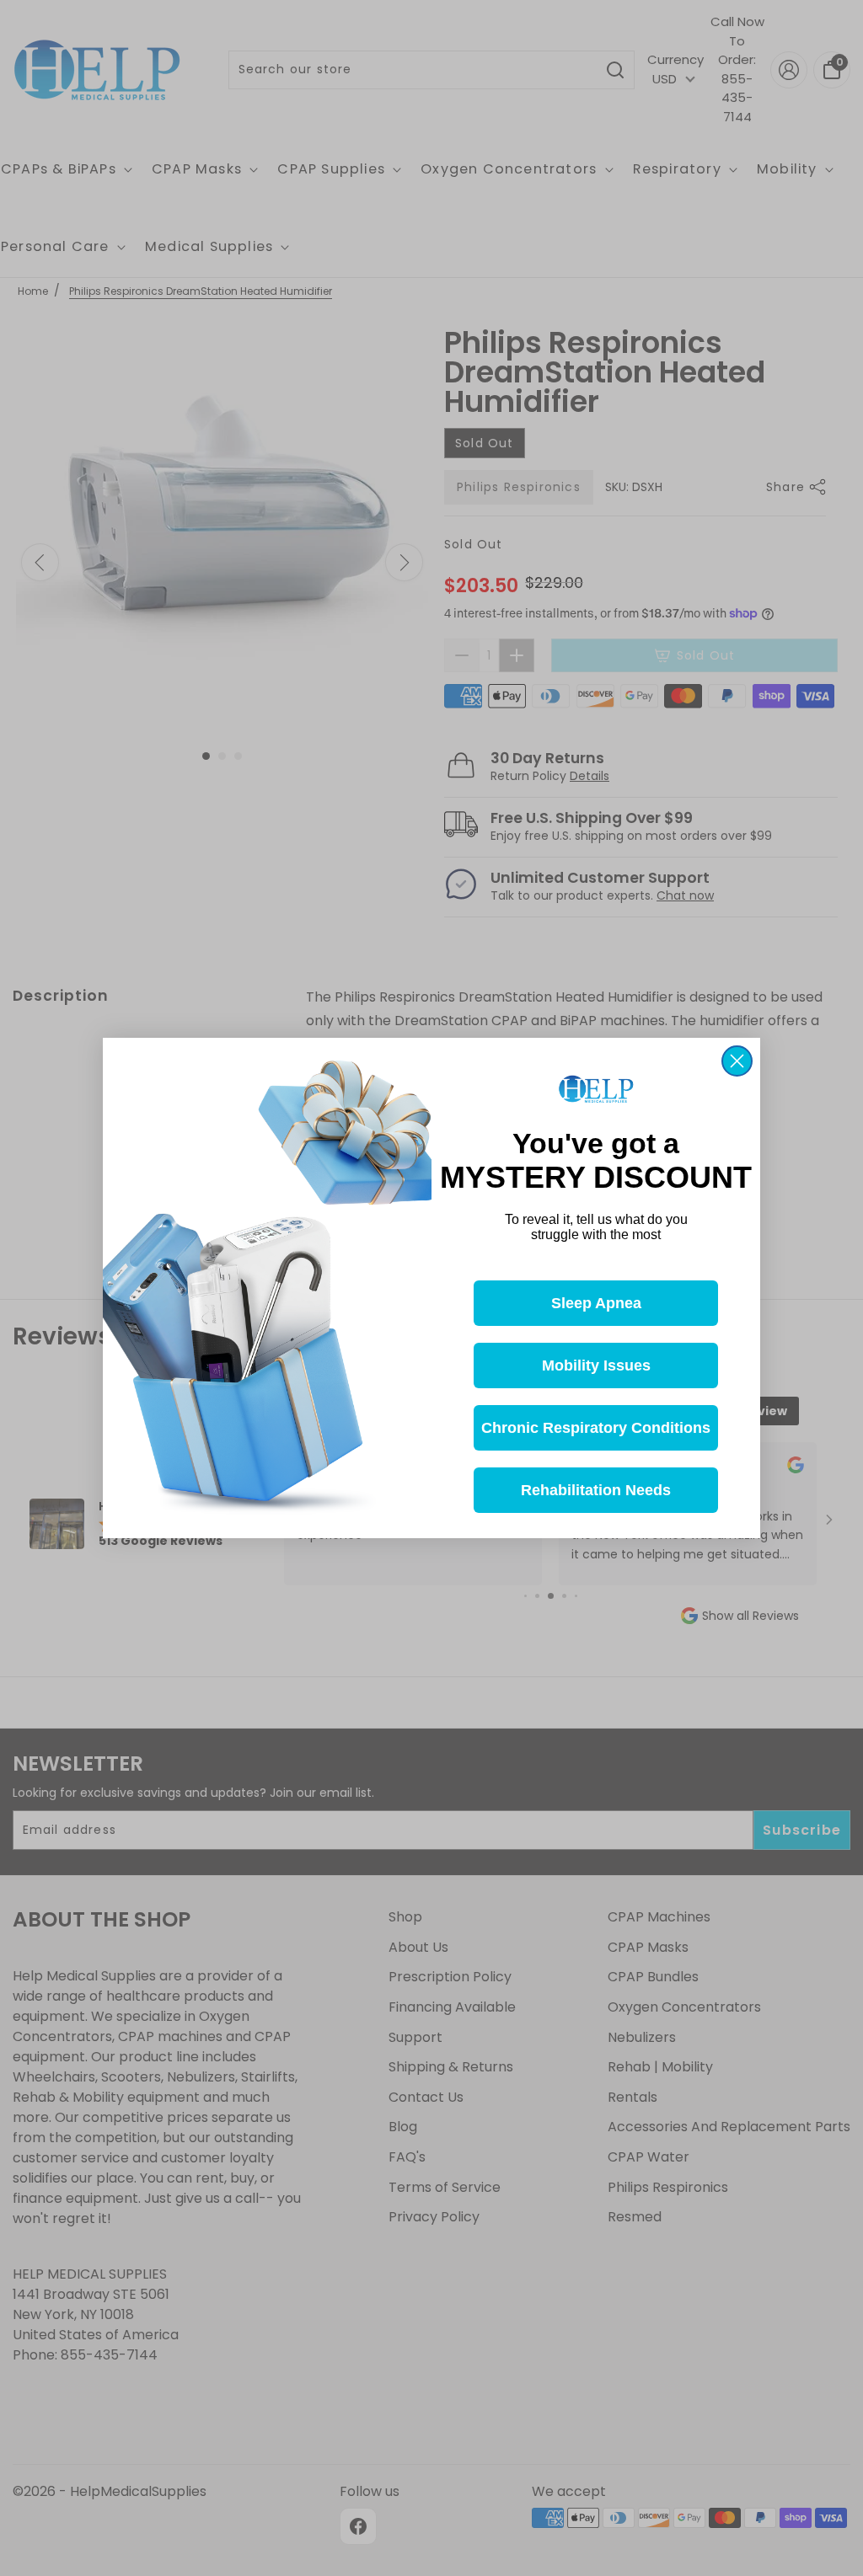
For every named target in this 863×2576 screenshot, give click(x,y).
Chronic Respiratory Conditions (596, 1428)
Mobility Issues (596, 1365)
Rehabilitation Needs (596, 1490)
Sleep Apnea (596, 1303)
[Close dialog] (737, 1061)
